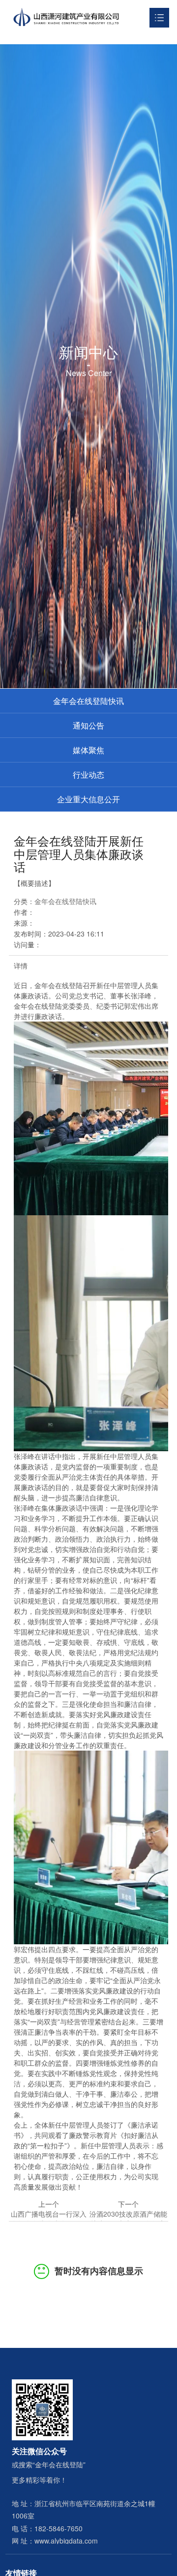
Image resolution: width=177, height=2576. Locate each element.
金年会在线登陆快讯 (88, 701)
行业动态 (88, 775)
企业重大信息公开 (88, 799)
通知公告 (88, 725)
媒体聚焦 (88, 750)
